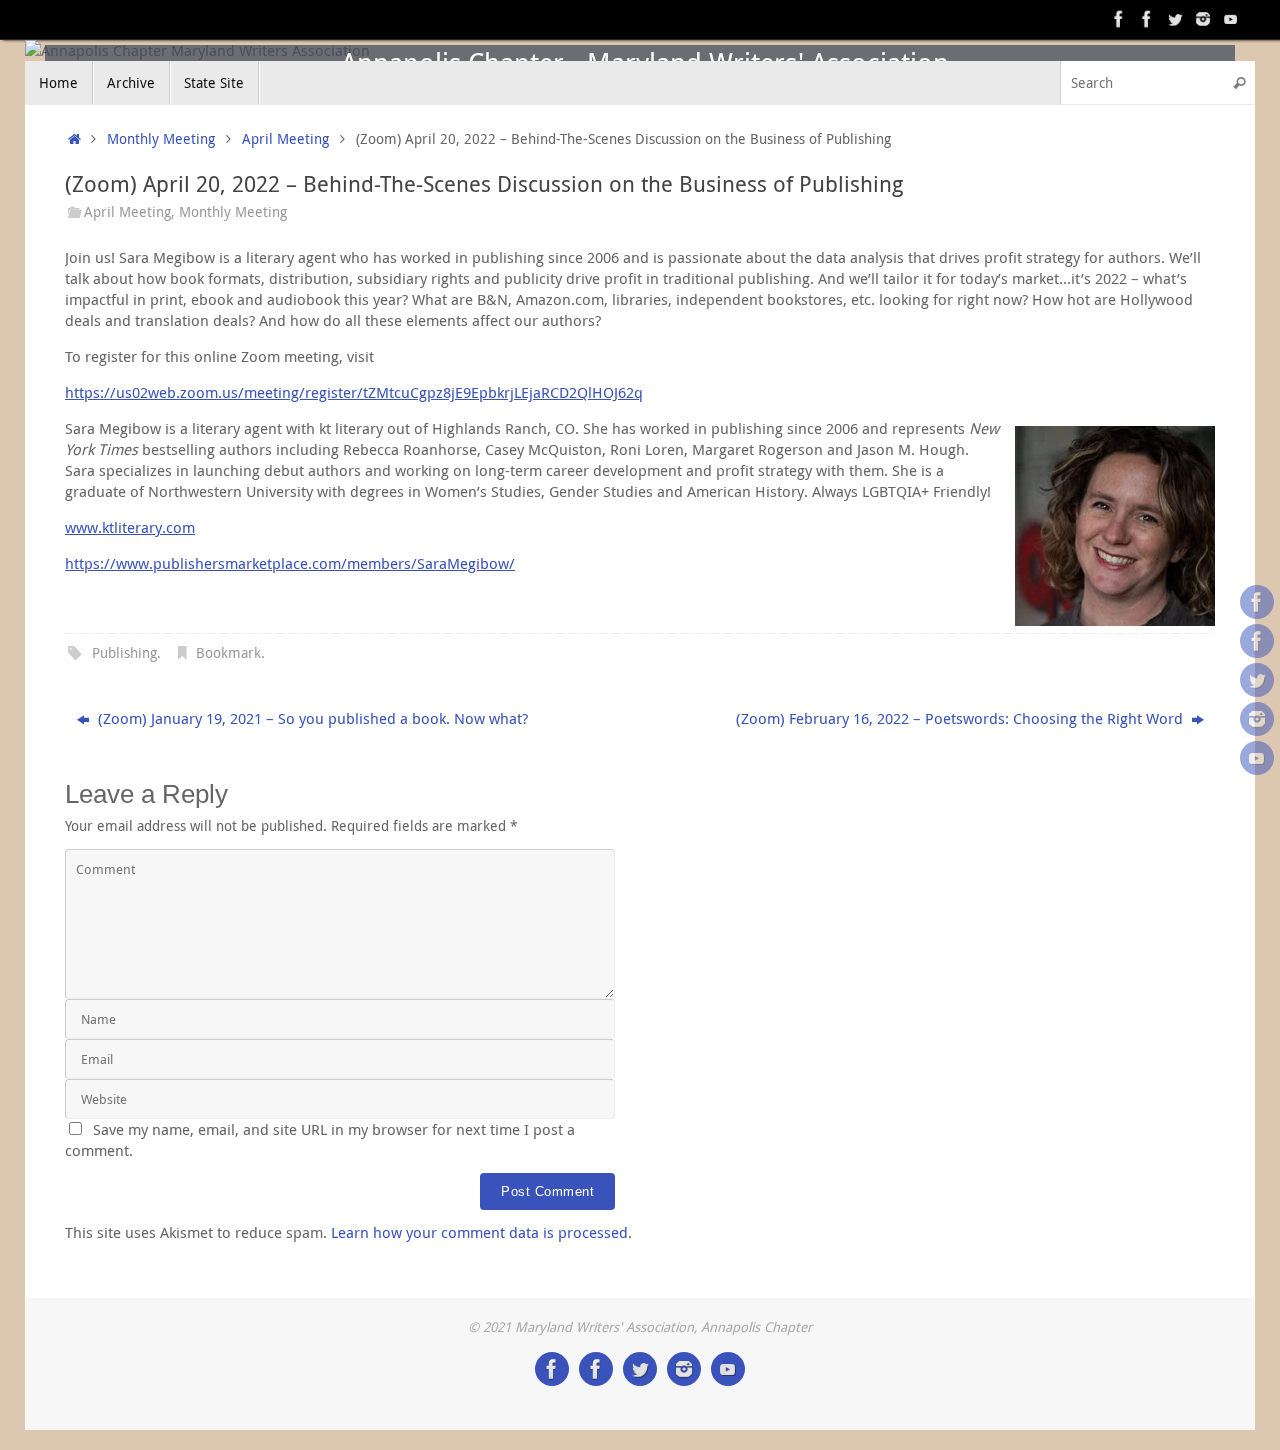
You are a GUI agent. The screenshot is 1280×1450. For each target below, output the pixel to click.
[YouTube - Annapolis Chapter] (1231, 19)
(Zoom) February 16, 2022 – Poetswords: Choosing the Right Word (961, 718)
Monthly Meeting (161, 139)
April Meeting (285, 139)
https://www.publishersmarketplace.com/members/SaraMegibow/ (290, 563)
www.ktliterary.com (130, 527)
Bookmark (228, 653)
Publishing (124, 653)
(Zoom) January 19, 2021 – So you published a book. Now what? (311, 718)
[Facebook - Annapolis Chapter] (1119, 19)
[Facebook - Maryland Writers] (1147, 19)
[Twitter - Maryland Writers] (1175, 19)
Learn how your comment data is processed (479, 1232)
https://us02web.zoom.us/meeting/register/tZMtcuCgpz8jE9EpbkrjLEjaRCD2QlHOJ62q (354, 392)
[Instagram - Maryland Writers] (1203, 19)
